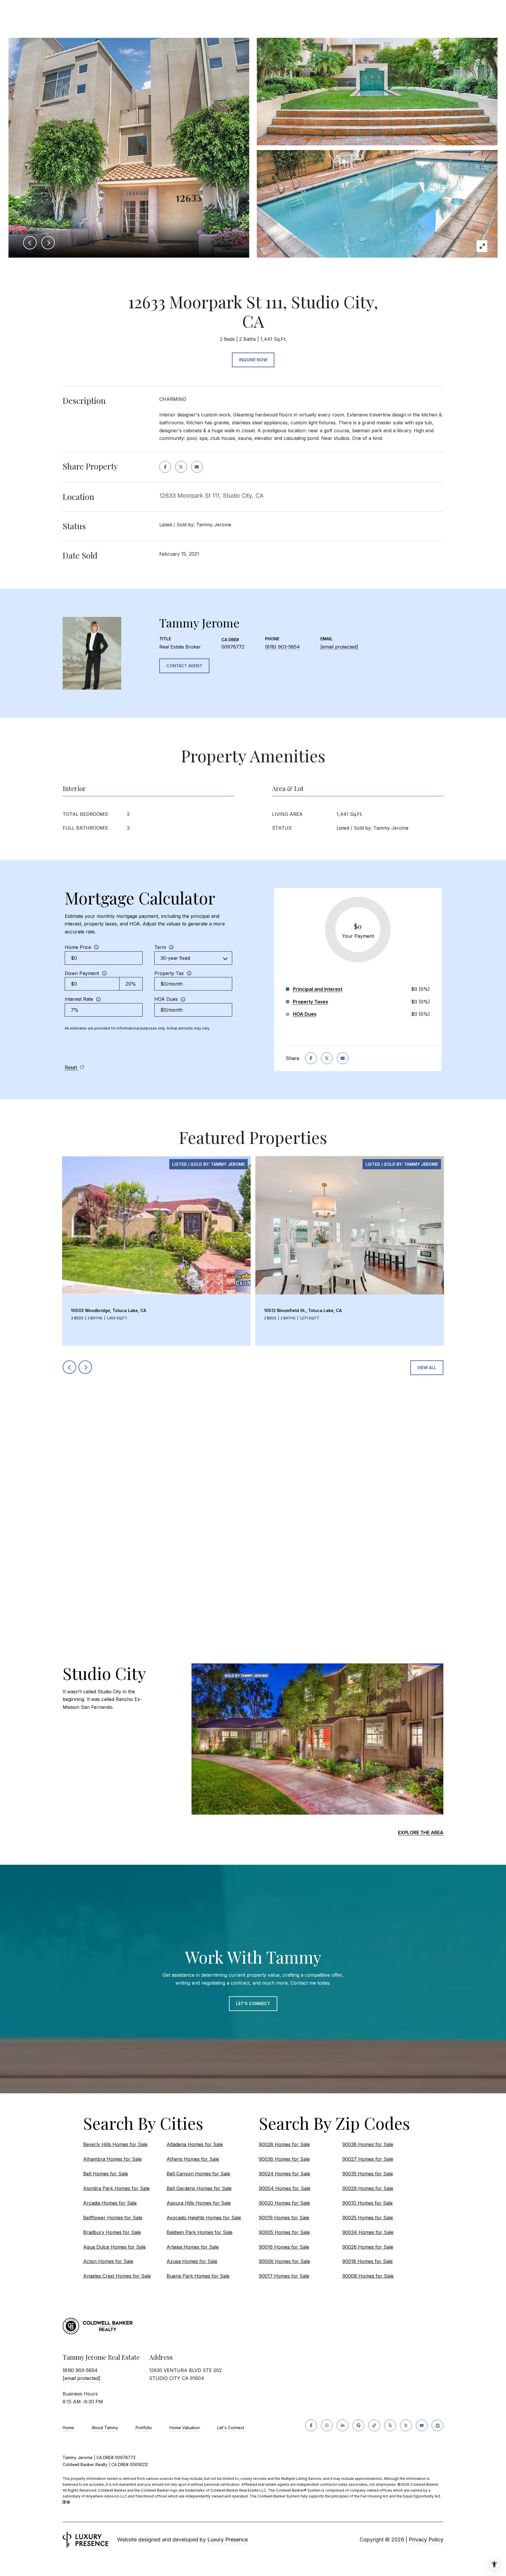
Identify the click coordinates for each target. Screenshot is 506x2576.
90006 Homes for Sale (284, 2261)
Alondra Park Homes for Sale (116, 2188)
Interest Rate (79, 999)
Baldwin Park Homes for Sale (200, 2232)
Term (160, 947)
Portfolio (144, 2428)
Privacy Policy (426, 2540)
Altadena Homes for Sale (195, 2144)
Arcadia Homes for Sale (110, 2203)
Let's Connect (231, 2428)
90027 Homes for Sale (368, 2159)
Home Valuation (185, 2428)
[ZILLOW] (437, 2425)
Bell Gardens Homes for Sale (199, 2188)
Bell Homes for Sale (106, 2174)
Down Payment (82, 973)
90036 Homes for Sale (284, 2159)
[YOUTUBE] (422, 2425)
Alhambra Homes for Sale (112, 2159)
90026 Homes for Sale (368, 2247)
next (85, 1367)
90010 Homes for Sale (367, 2203)
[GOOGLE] (358, 2425)
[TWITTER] (406, 2425)
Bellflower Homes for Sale (113, 2218)
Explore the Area (421, 1833)
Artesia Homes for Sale (193, 2247)
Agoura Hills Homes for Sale (199, 2203)
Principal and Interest (318, 989)
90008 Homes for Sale (368, 2276)
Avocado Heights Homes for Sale (204, 2218)
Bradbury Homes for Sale (112, 2232)
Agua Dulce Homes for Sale (114, 2247)
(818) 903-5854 (282, 647)
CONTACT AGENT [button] (184, 666)
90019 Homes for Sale (284, 2218)
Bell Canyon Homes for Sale (198, 2174)
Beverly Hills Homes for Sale (115, 2144)
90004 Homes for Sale (285, 2188)
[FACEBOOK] (311, 2425)
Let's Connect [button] (253, 2004)
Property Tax (169, 973)
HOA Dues (166, 999)
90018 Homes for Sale (367, 2261)
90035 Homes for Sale (368, 2174)
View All (427, 1368)
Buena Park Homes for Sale (198, 2276)
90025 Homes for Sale (368, 2218)
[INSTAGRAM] (327, 2425)
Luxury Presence (228, 2540)
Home (68, 2428)
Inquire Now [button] (253, 360)
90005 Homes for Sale (284, 2232)
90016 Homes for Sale (284, 2247)
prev (69, 1367)
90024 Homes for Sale (284, 2174)
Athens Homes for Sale (193, 2159)
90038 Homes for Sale (368, 2144)
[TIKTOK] (374, 2425)
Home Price (78, 947)
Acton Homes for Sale (108, 2261)
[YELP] (390, 2425)
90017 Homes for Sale (284, 2276)
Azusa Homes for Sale (192, 2261)
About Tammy (105, 2428)
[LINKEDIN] (343, 2425)
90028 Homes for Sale (284, 2144)
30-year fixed (175, 958)
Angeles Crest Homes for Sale (117, 2276)
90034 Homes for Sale (368, 2232)
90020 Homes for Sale (284, 2203)
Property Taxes (311, 1002)
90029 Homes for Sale (368, 2188)
